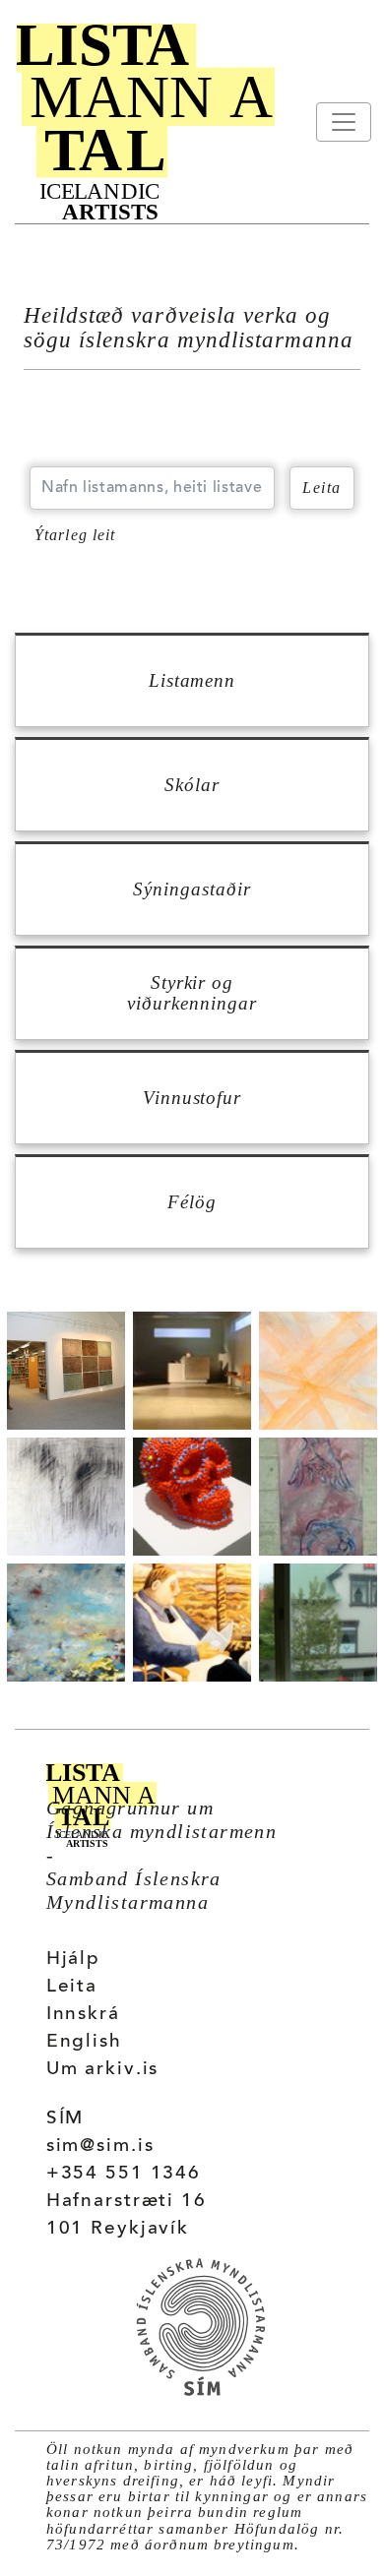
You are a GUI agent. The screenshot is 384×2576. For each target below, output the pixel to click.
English (84, 2042)
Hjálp (73, 1960)
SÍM (65, 2119)
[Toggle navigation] (344, 122)
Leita (72, 1987)
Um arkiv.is (103, 2070)
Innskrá (83, 2015)
